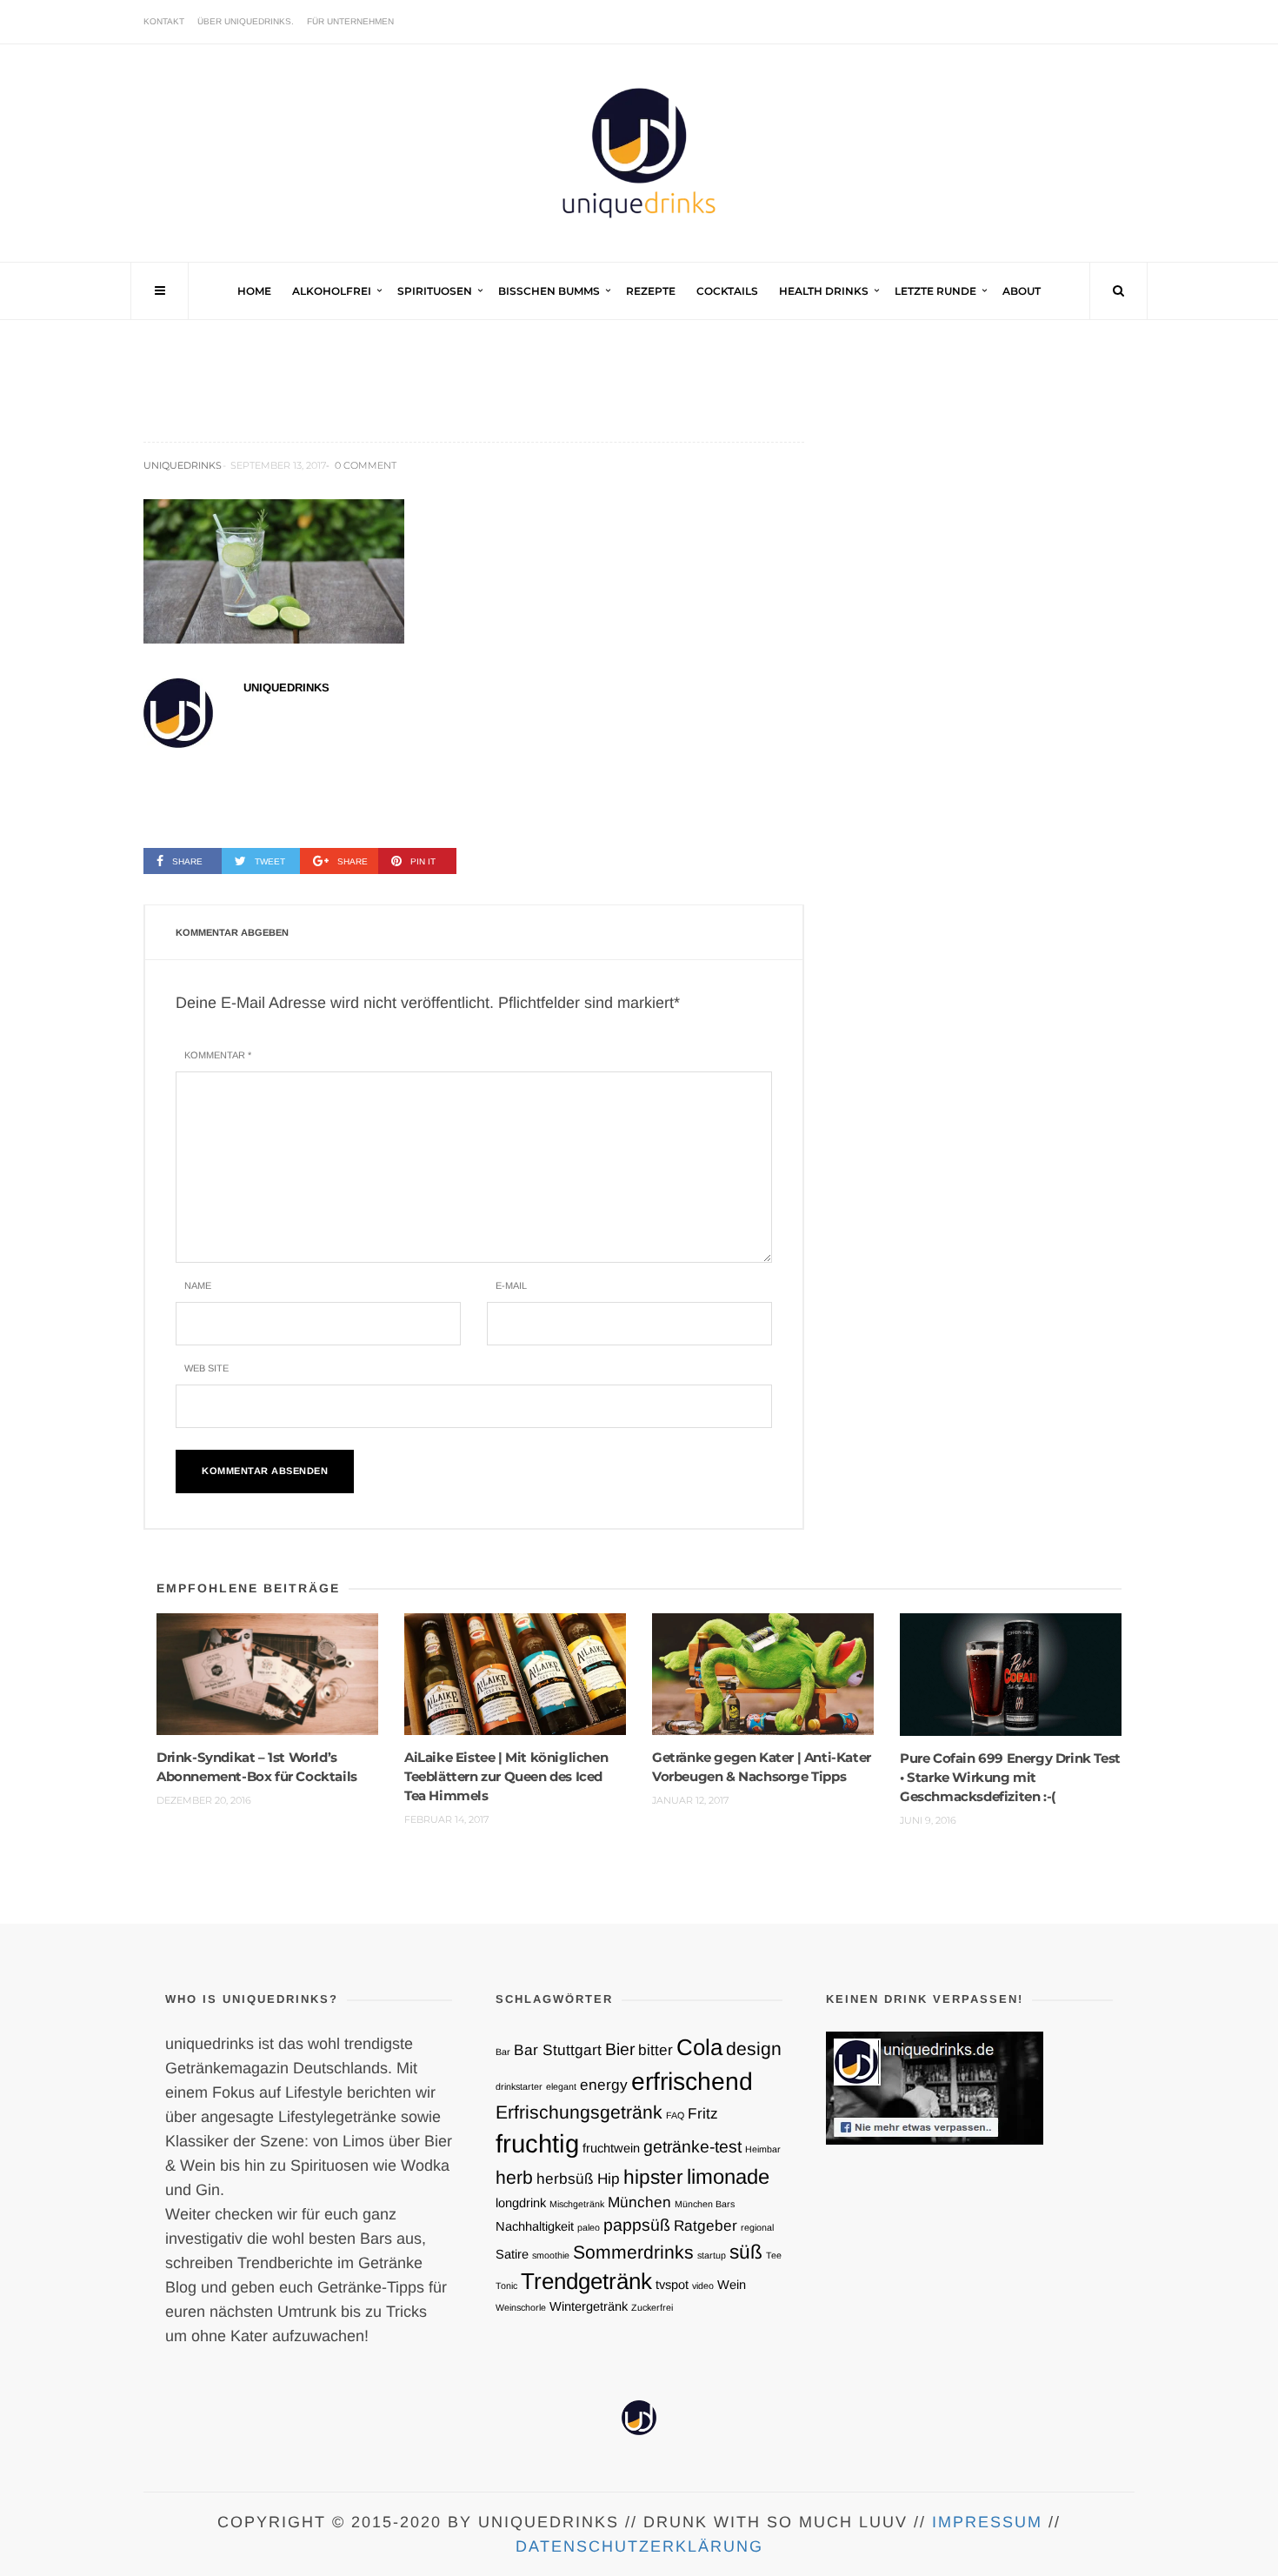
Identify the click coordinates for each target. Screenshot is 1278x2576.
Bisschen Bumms (549, 291)
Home (254, 291)
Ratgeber (706, 2226)
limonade (728, 2176)
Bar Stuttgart (558, 2050)
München (639, 2202)
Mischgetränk (577, 2204)
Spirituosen (435, 291)
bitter (656, 2050)
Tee (774, 2255)
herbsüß (565, 2179)
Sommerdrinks (633, 2252)
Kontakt (164, 21)
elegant (561, 2086)
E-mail (511, 1285)
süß (746, 2252)
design (754, 2049)
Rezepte (651, 291)
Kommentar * (218, 1055)
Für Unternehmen (350, 21)
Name (198, 1285)
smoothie (551, 2255)
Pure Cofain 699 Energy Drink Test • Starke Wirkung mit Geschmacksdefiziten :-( (1010, 1777)
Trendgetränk (586, 2281)
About (1022, 291)
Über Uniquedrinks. (246, 21)
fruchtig (537, 2143)
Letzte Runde (935, 291)
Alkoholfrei (332, 291)
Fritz (703, 2113)
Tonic (506, 2286)
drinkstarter (519, 2086)
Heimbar (763, 2149)
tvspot (672, 2285)
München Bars (705, 2204)
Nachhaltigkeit (535, 2226)
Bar (503, 2052)
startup (712, 2255)
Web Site (206, 1368)
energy (604, 2085)
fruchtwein (611, 2148)
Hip (609, 2179)
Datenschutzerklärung (639, 2546)
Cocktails (727, 291)
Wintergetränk (589, 2306)
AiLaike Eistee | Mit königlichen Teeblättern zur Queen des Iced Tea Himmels (506, 1776)
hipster (653, 2177)
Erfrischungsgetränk (579, 2112)
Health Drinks (824, 291)
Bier (620, 2049)
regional (757, 2227)
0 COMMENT (366, 465)
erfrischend (692, 2081)
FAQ (675, 2115)
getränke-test (692, 2146)
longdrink (521, 2203)
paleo (589, 2227)
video (703, 2286)
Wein (732, 2285)
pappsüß (637, 2225)
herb (514, 2177)
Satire (512, 2254)
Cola (699, 2047)
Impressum (987, 2522)
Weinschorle (521, 2307)
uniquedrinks (183, 465)
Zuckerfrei (652, 2307)
